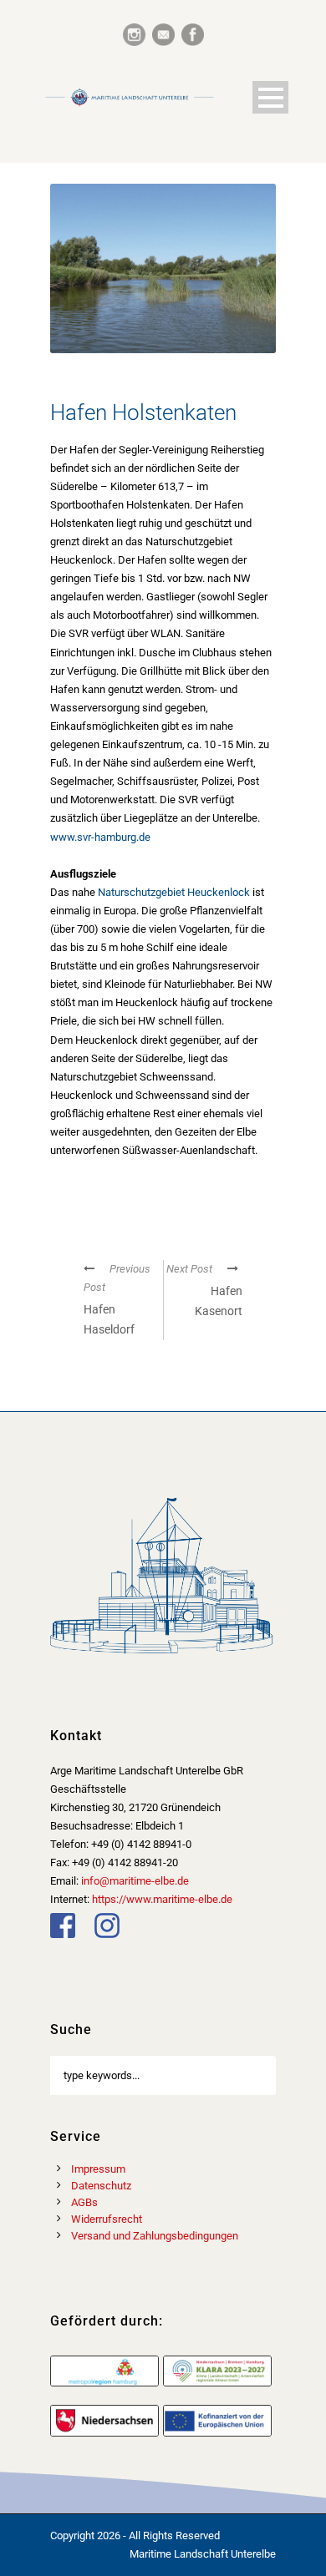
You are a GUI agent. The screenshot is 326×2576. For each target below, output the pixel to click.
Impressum (98, 2169)
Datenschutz (101, 2186)
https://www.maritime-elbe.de (162, 1899)
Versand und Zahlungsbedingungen (155, 2236)
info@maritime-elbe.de (135, 1881)
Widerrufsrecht (107, 2219)
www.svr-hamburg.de (100, 837)
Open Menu (270, 97)
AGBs (84, 2202)
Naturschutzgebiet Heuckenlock (174, 892)
